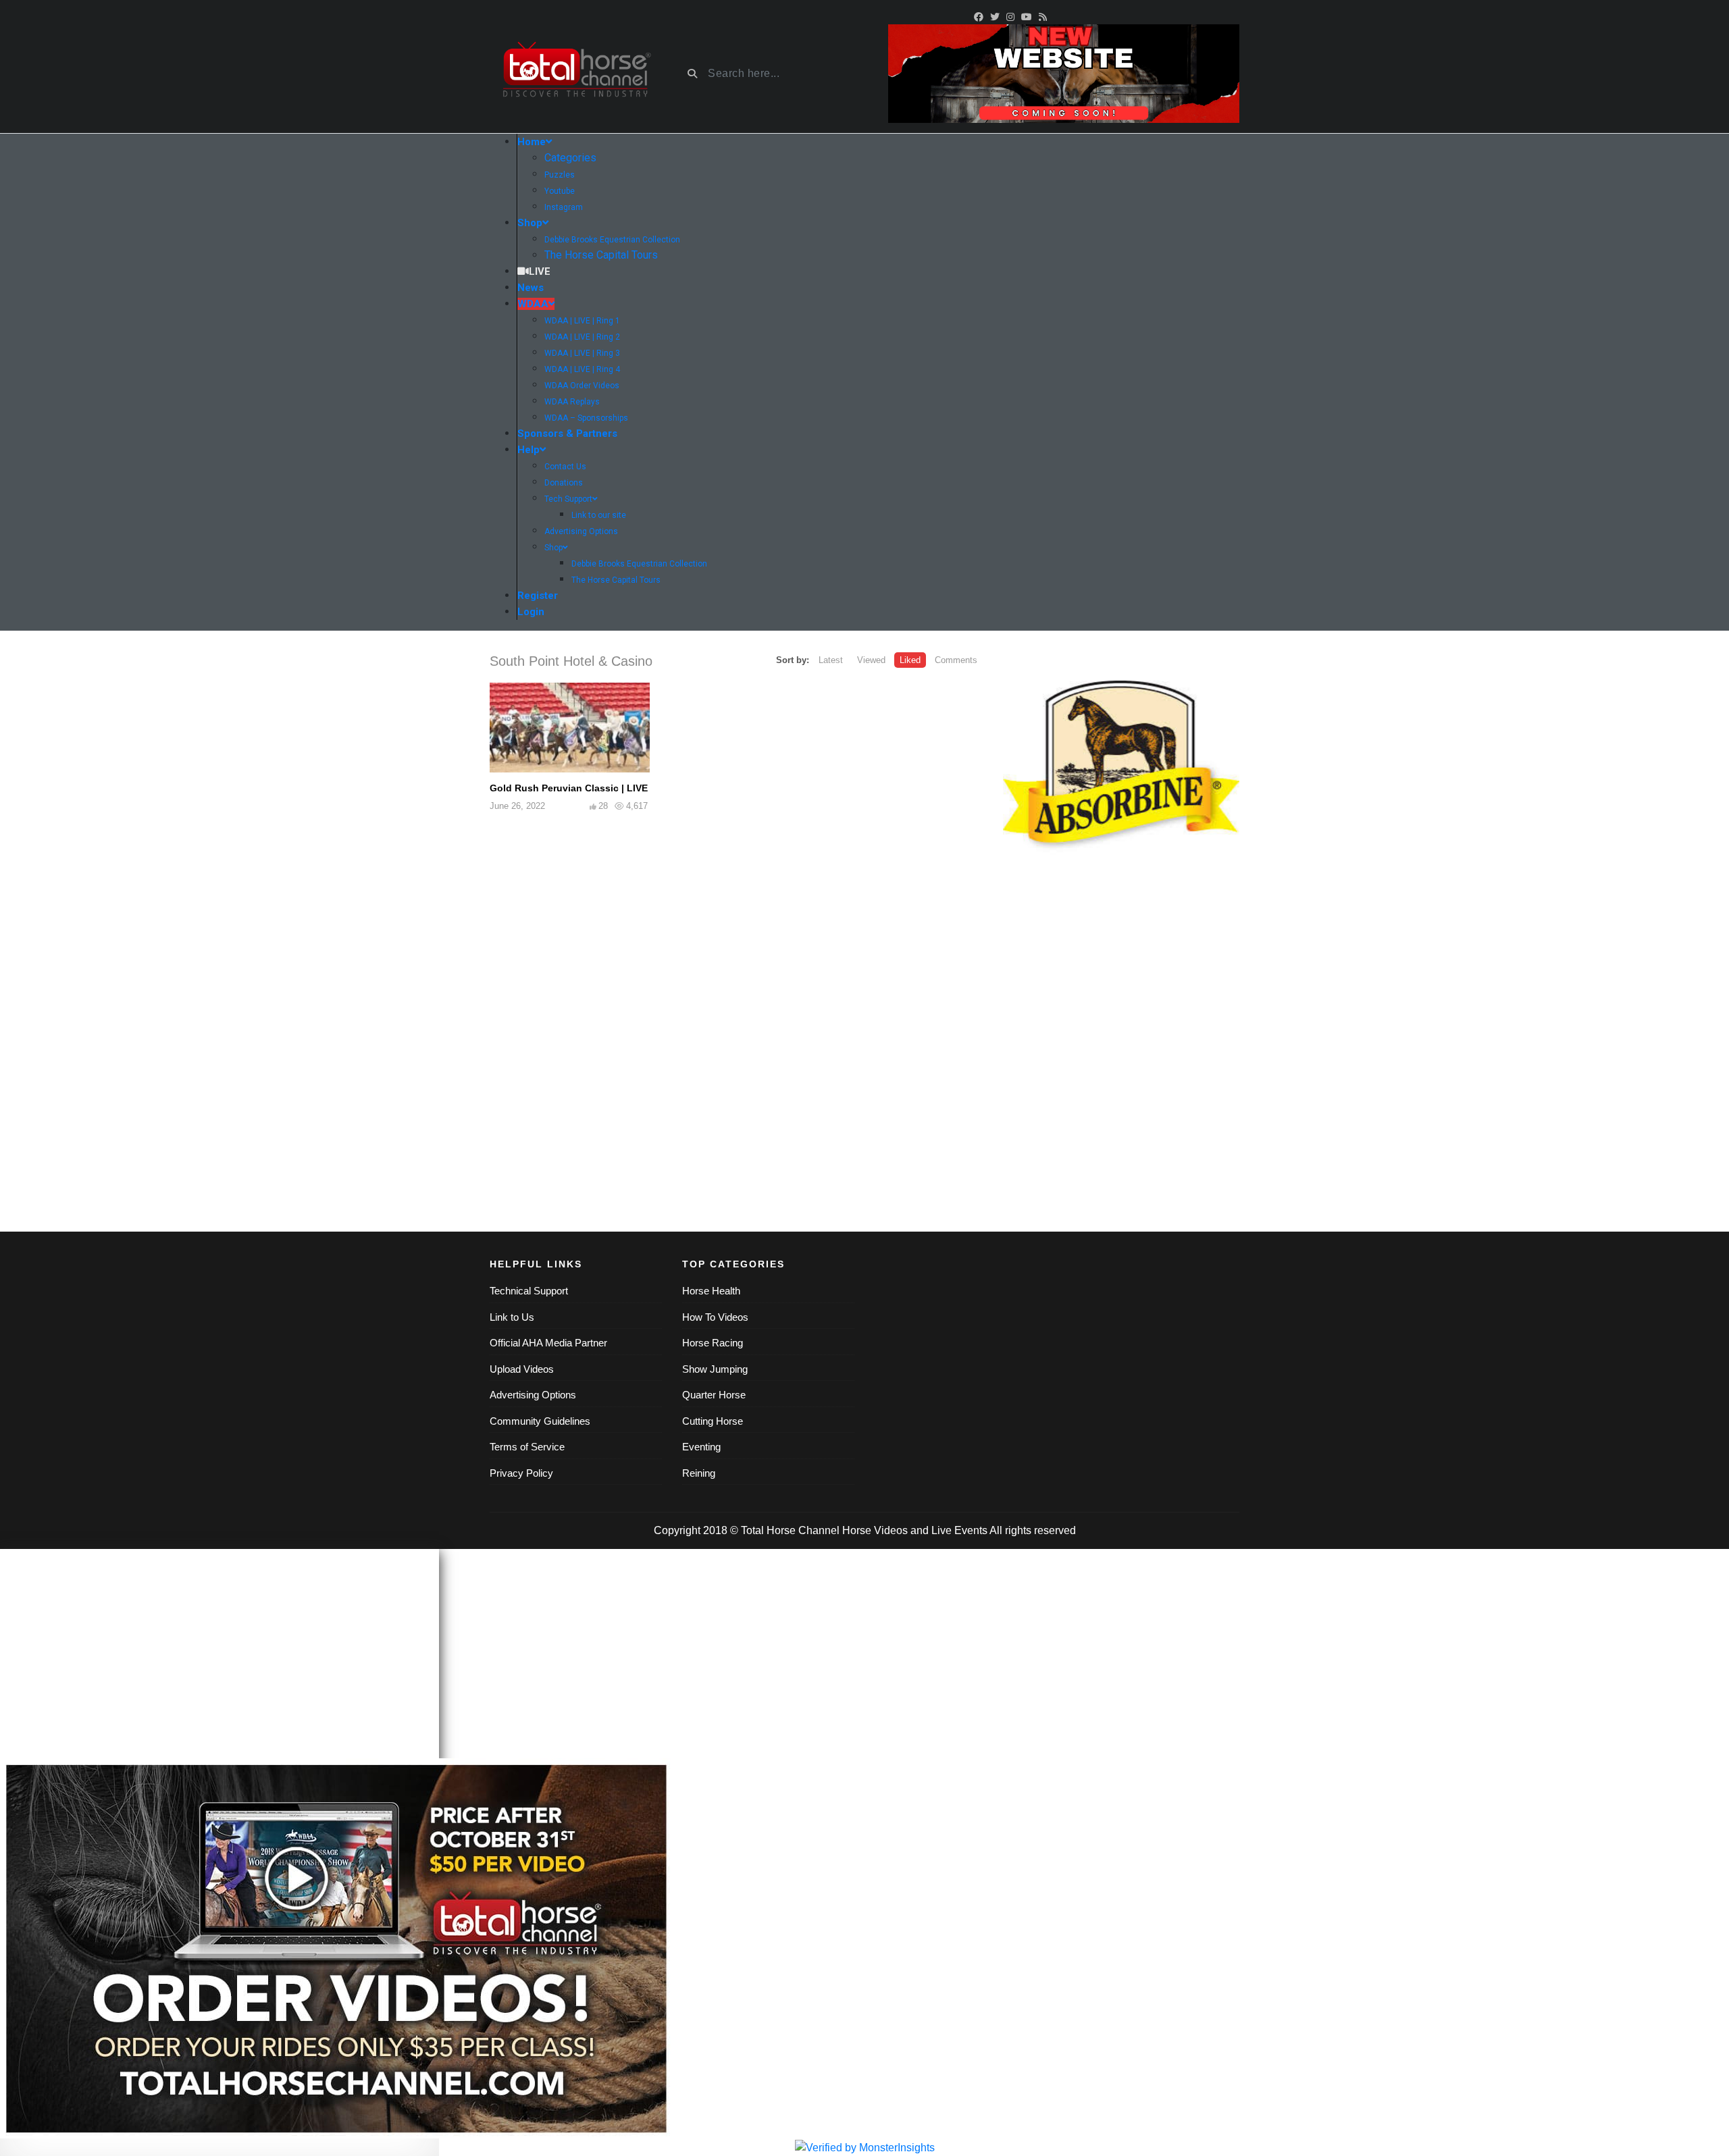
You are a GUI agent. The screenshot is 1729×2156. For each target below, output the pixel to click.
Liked (910, 660)
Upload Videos (522, 1369)
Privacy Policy (521, 1473)
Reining (699, 1473)
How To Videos (715, 1317)
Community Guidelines (540, 1421)
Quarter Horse (714, 1395)
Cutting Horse (713, 1421)
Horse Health (711, 1291)
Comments (956, 660)
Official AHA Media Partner (548, 1343)
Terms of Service (527, 1447)
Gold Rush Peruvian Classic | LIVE (569, 788)
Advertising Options (533, 1395)
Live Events (959, 1530)
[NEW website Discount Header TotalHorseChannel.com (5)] (1064, 73)
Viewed (871, 660)
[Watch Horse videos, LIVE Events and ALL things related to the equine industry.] (576, 74)
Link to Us (512, 1317)
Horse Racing (713, 1343)
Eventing (701, 1447)
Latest (831, 660)
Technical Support (529, 1291)
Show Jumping (715, 1369)
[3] (1121, 769)
